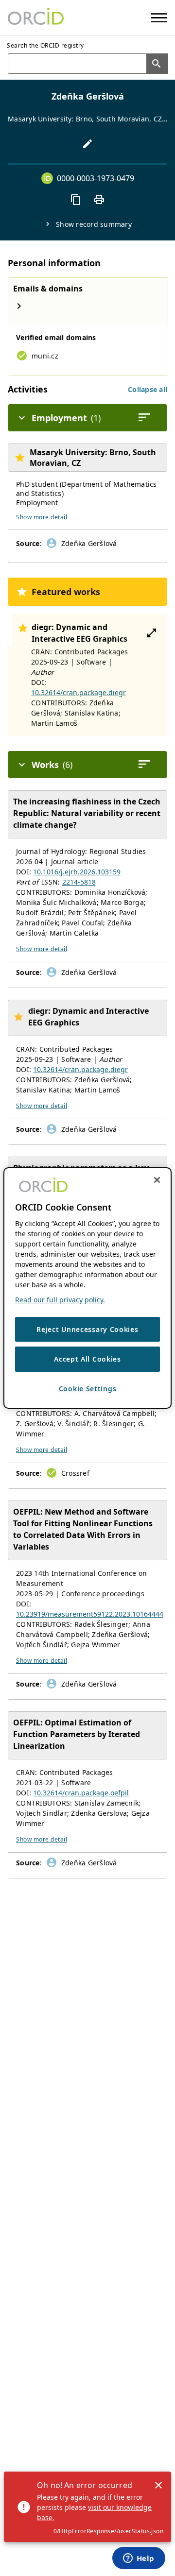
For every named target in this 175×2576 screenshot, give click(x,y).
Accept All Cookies (87, 1359)
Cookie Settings (88, 1389)
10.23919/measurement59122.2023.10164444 (90, 1614)
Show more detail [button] (42, 517)
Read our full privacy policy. (60, 1300)
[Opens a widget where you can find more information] (139, 2559)
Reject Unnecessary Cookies (87, 1329)
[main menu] (159, 18)
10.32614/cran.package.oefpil (81, 1793)
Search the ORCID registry (45, 45)
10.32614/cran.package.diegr (79, 692)
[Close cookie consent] (157, 1180)
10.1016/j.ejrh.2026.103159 (77, 872)
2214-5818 (79, 882)
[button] (148, 389)
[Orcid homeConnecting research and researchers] (36, 17)
